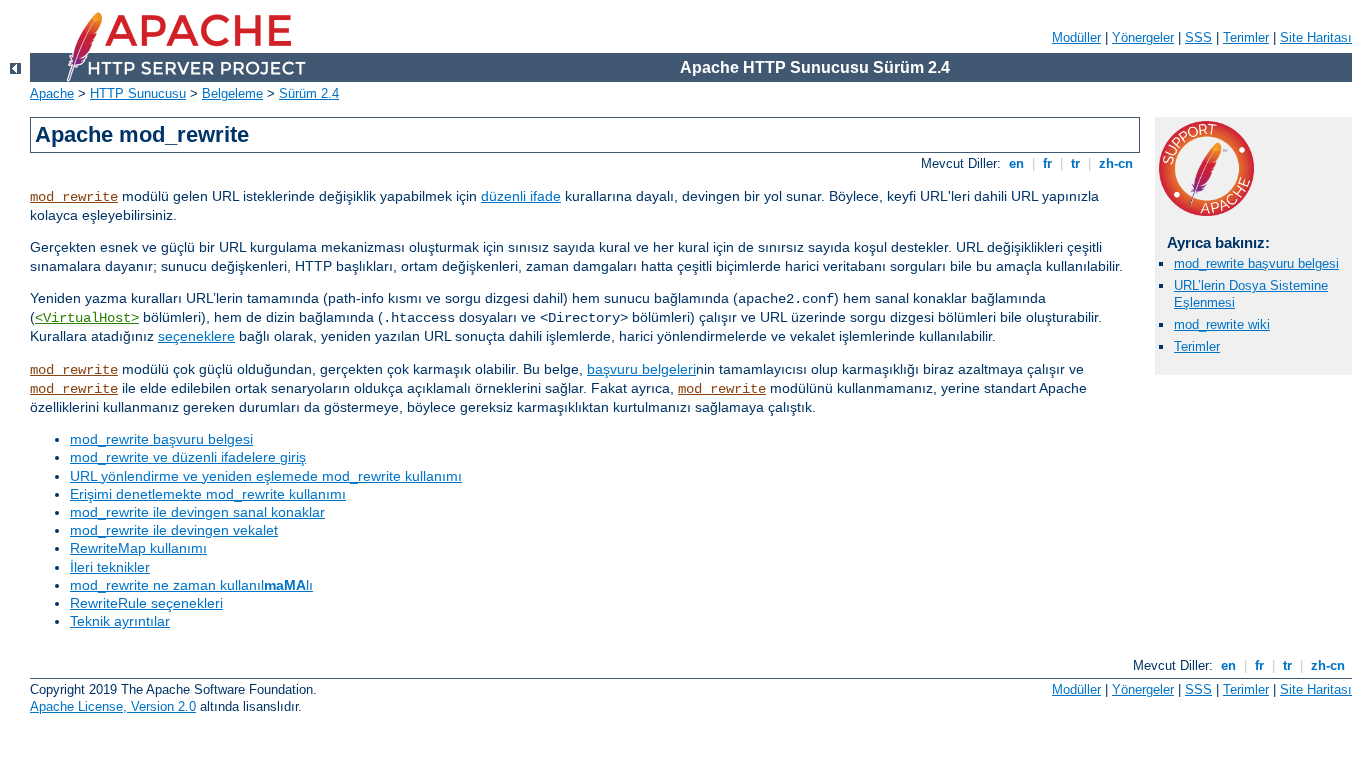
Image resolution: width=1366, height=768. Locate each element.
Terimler (1246, 37)
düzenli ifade (521, 196)
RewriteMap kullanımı (138, 548)
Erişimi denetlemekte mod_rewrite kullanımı (208, 494)
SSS (1198, 37)
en (1016, 163)
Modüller (1076, 37)
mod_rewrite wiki (1222, 324)
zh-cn (1116, 163)
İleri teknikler (110, 567)
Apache (52, 93)
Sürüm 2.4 (309, 93)
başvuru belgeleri (641, 369)
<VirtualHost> (87, 318)
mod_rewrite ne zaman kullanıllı (191, 585)
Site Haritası (1316, 37)
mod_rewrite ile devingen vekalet (174, 530)
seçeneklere (196, 336)
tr (1075, 163)
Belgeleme (232, 93)
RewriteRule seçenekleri (146, 603)
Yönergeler (1143, 37)
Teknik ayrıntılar (120, 621)
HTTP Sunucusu (138, 93)
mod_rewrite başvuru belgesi (161, 439)
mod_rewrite (74, 197)
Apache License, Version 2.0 (113, 706)
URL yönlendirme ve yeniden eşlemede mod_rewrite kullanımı (266, 476)
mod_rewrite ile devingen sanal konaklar (197, 512)
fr (1047, 163)
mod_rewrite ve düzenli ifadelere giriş (188, 457)
